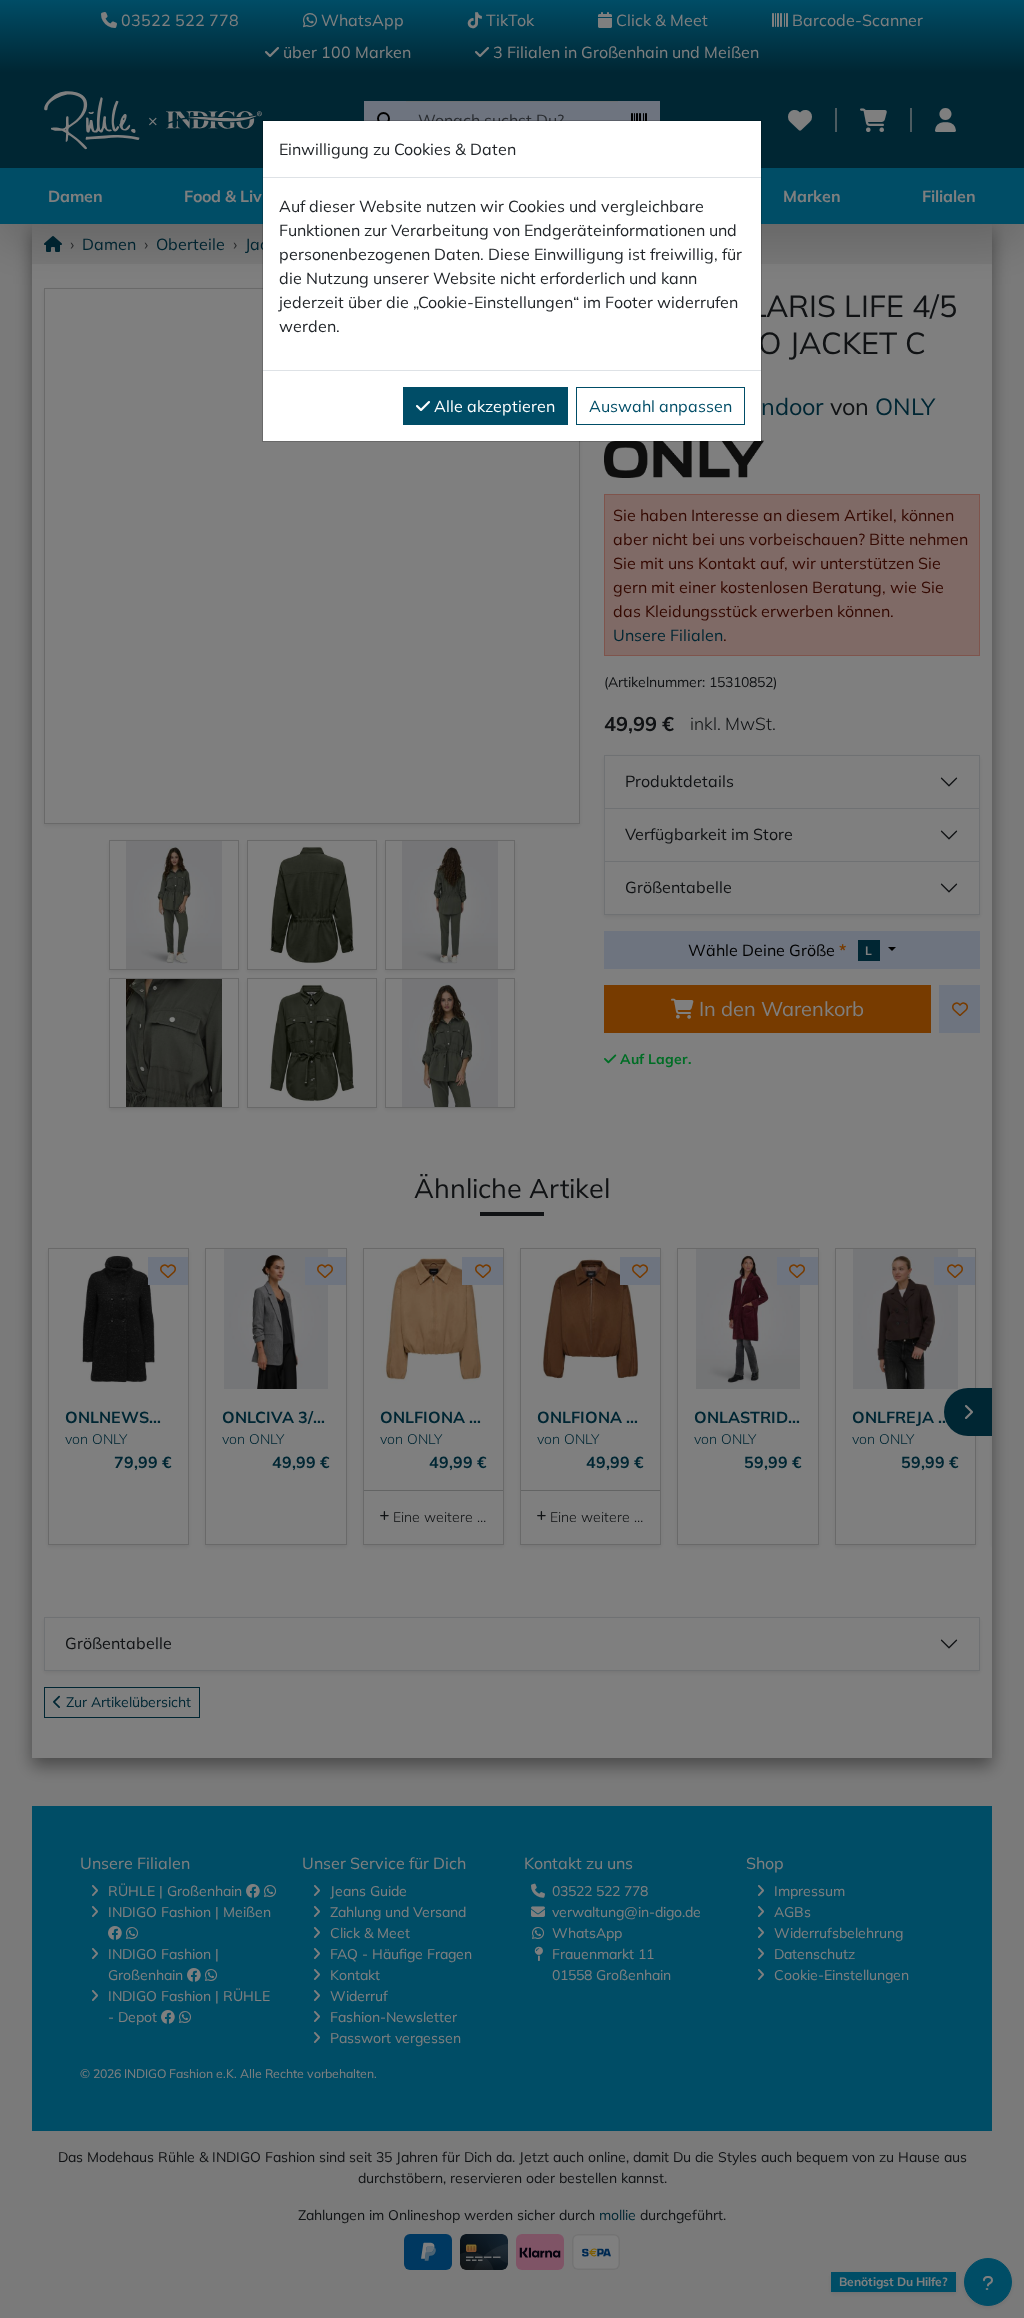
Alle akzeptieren (492, 406)
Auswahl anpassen (660, 406)
